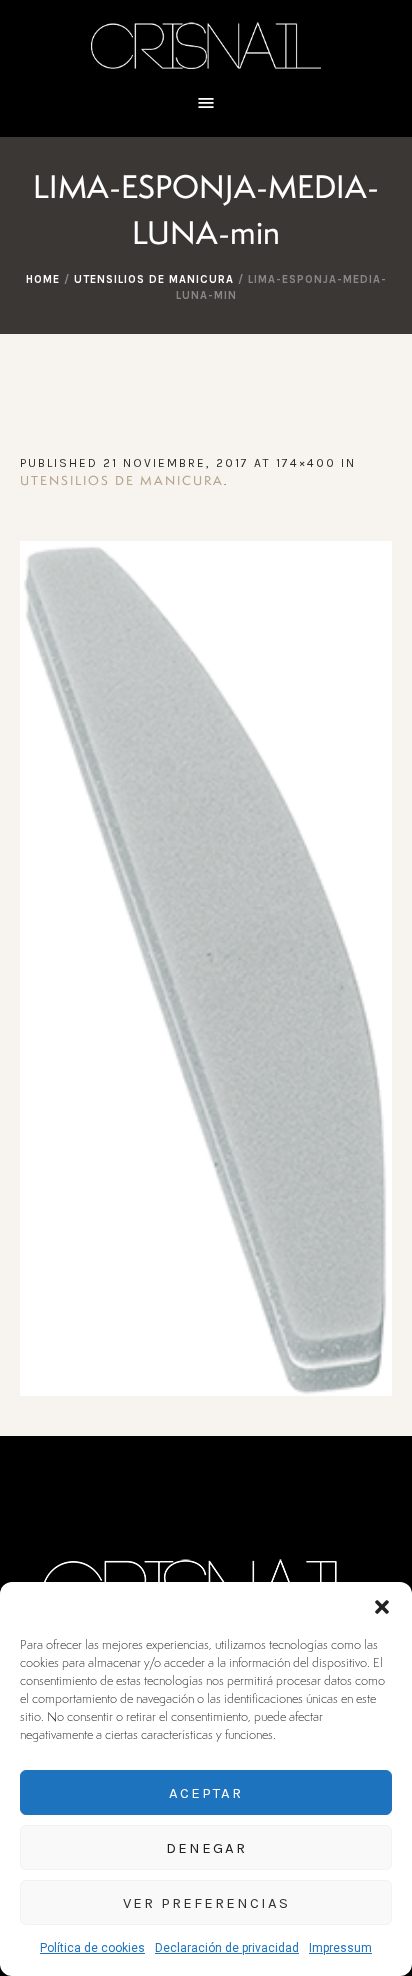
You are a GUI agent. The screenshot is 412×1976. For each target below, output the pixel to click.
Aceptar (206, 1793)
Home (43, 279)
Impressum (340, 1948)
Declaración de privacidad (227, 1948)
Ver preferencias (206, 1903)
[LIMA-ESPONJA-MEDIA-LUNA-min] (206, 968)
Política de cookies (92, 1948)
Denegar (206, 1848)
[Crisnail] (206, 44)
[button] (382, 1607)
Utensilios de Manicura (154, 279)
